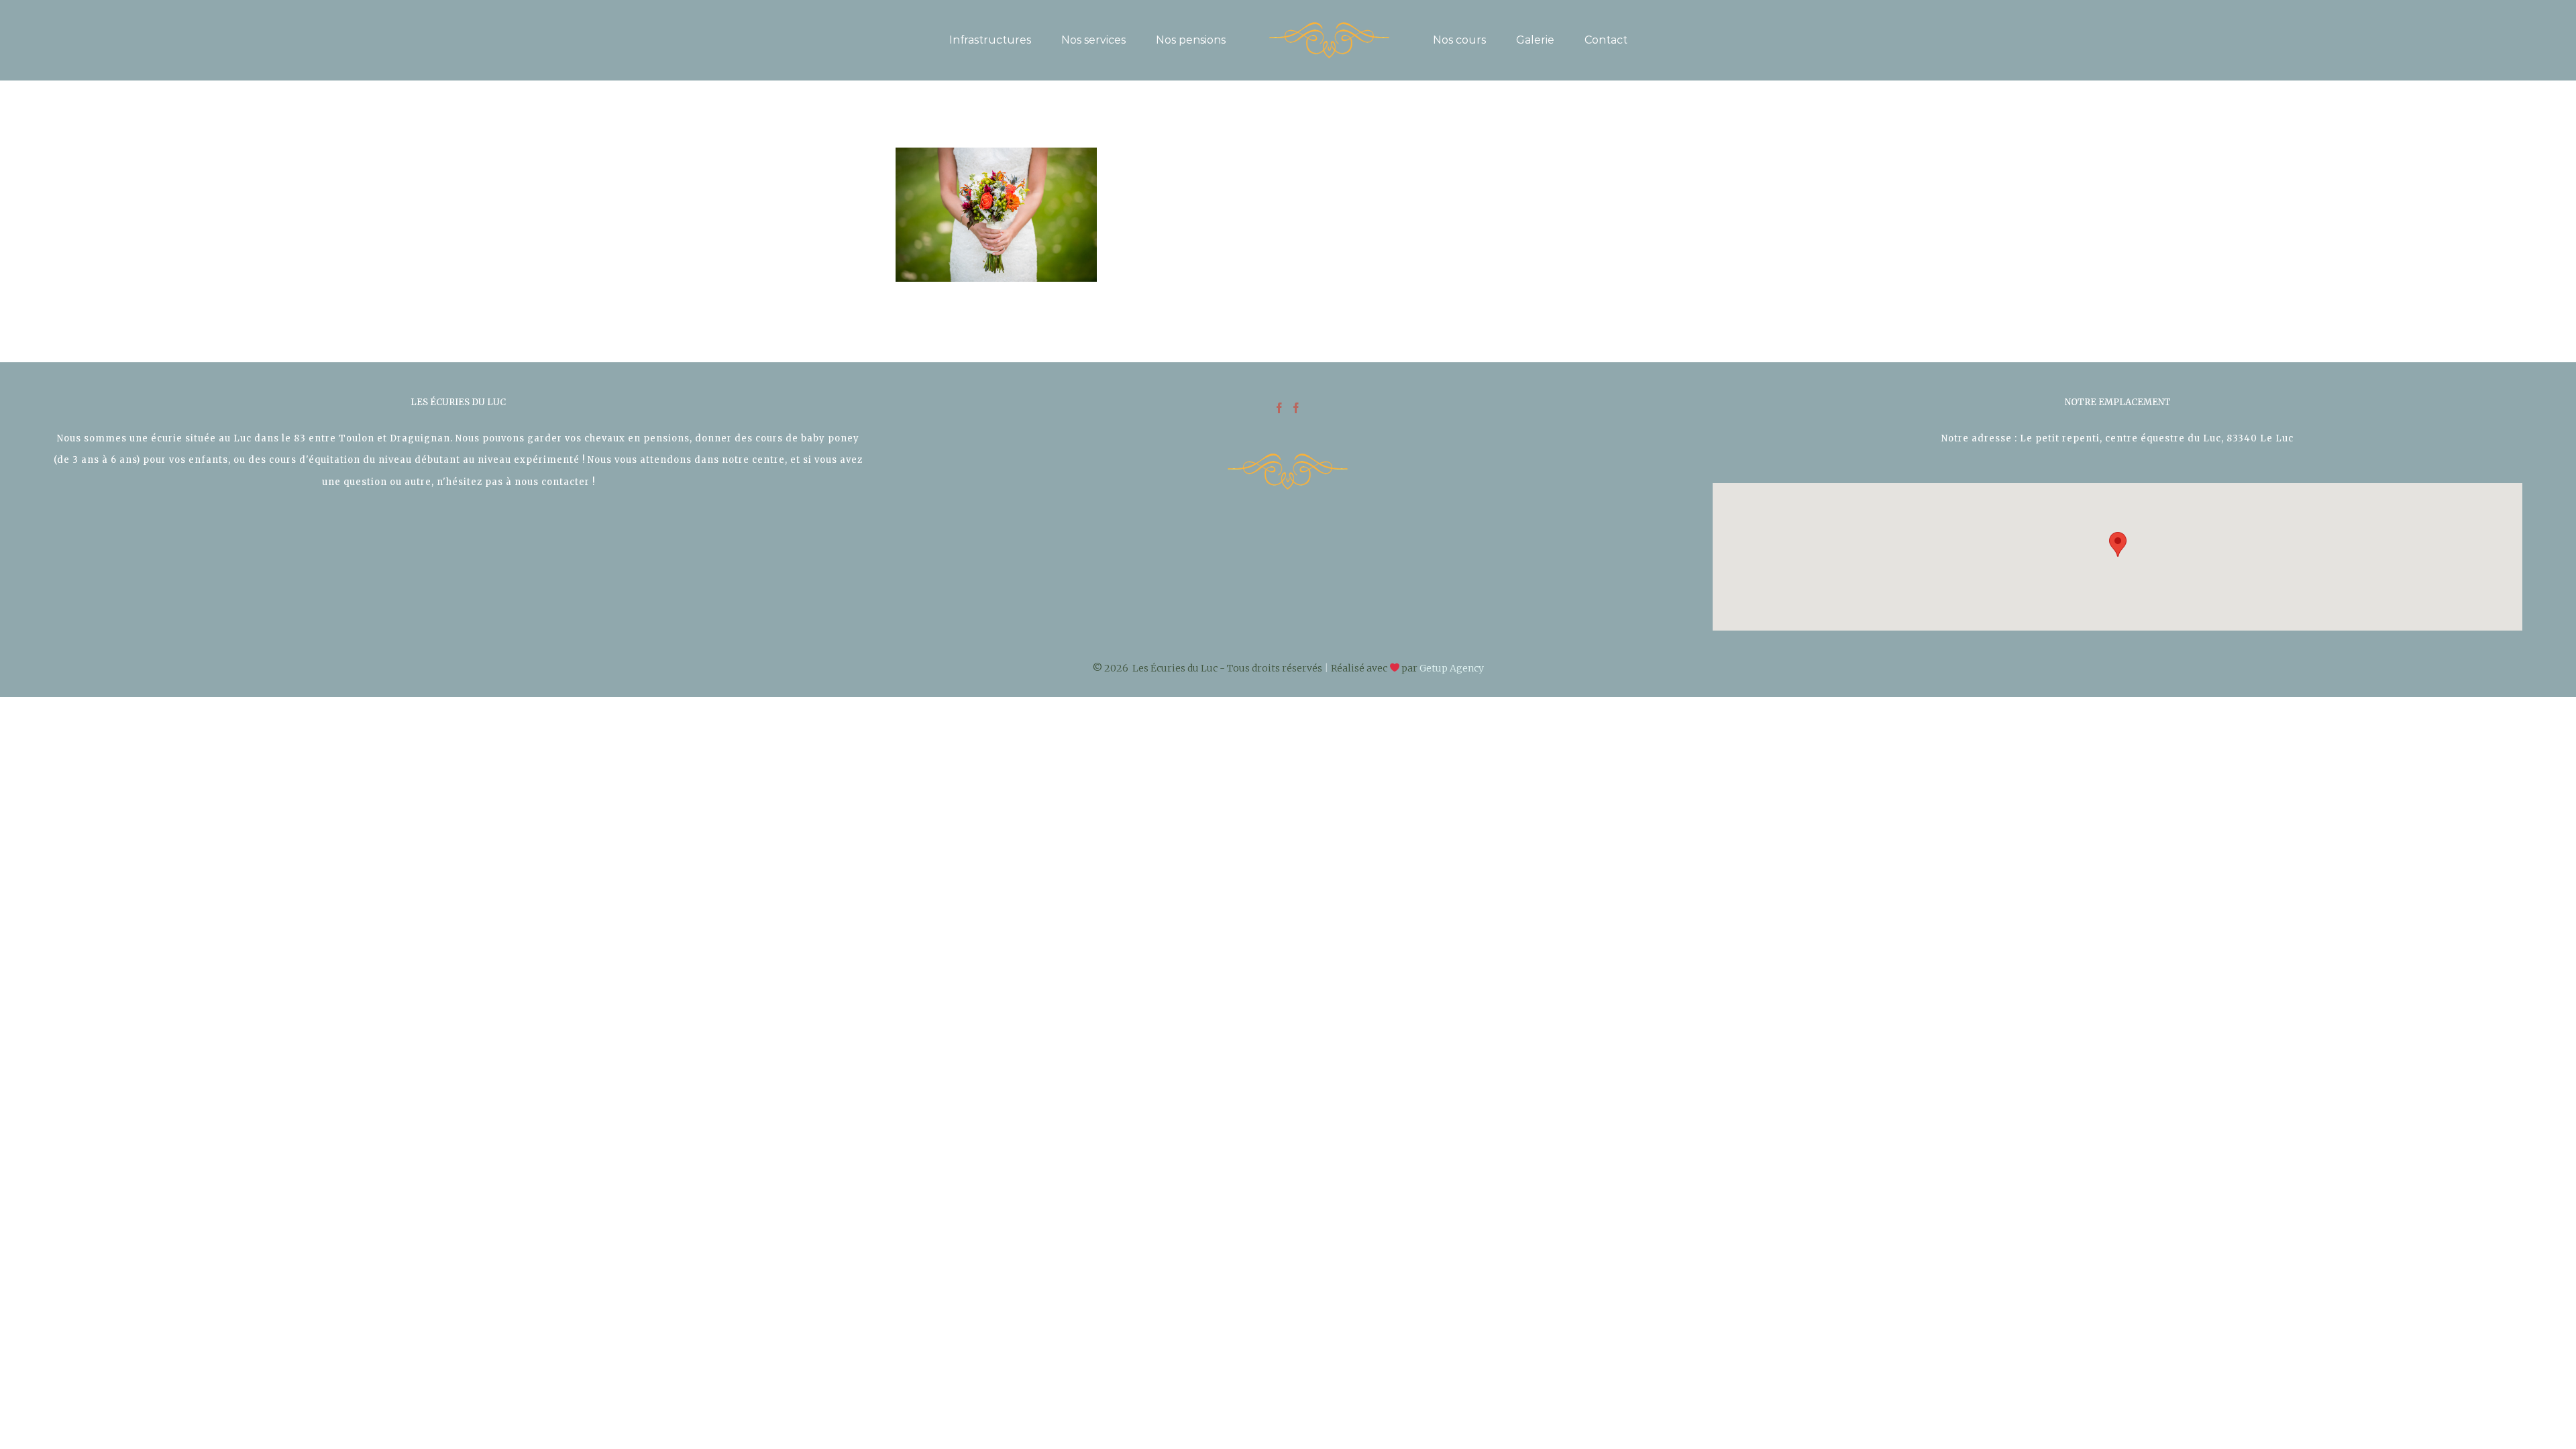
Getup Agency (1452, 668)
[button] (2118, 544)
